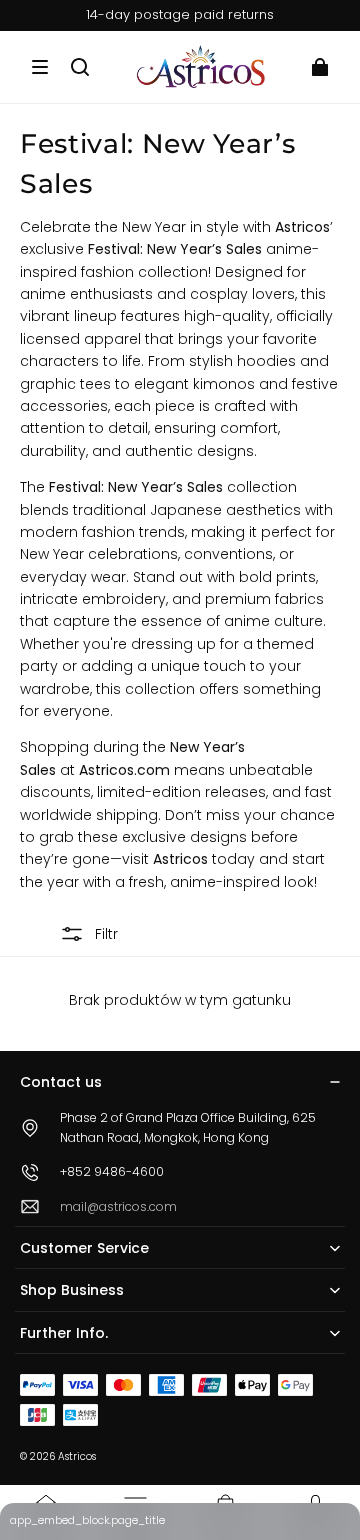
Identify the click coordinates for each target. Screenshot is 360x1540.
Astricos (77, 1456)
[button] (40, 67)
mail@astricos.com (118, 1206)
